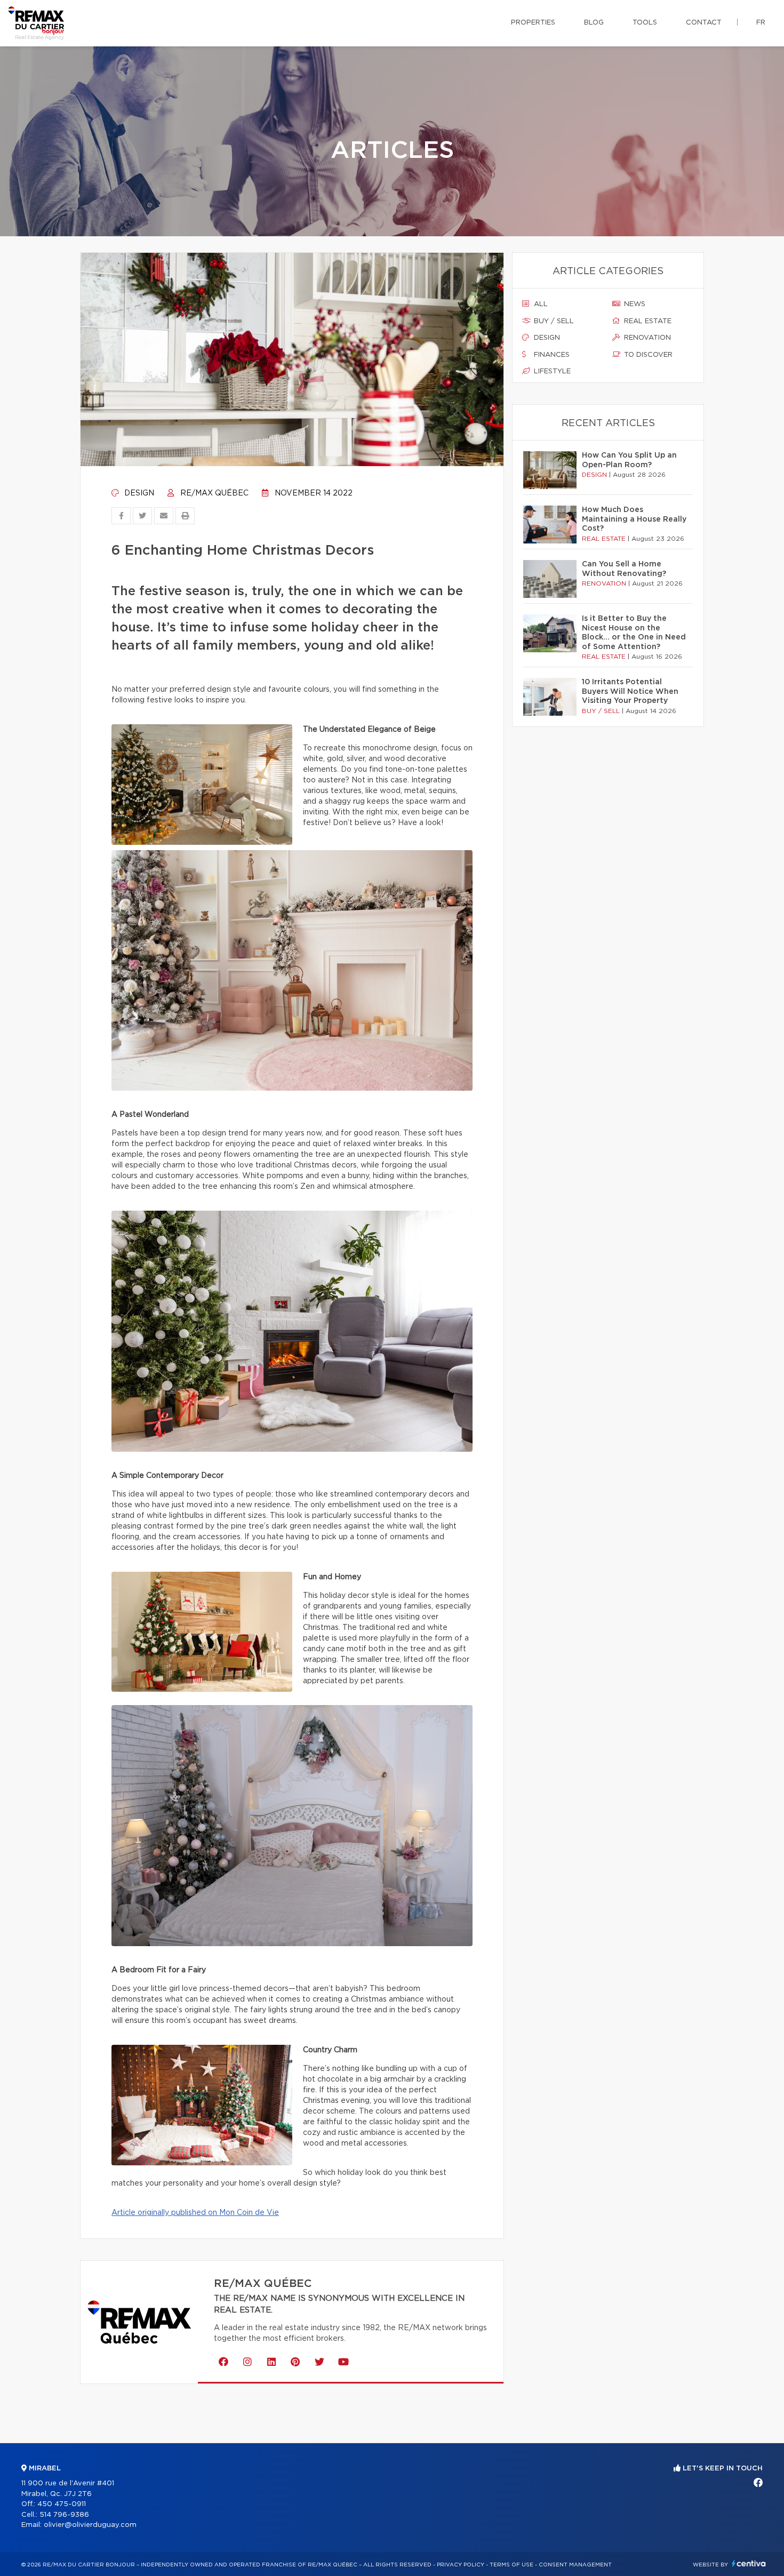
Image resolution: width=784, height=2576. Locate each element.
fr (761, 23)
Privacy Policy (461, 2565)
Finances (551, 355)
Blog (594, 23)
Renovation (646, 338)
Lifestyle (551, 371)
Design (138, 493)
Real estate (647, 321)
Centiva (749, 2563)
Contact (704, 23)
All (540, 304)
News (634, 304)
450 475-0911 (62, 2504)
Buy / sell (553, 321)
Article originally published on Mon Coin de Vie (195, 2213)
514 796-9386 (64, 2515)
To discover (647, 355)
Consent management (575, 2565)
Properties (533, 23)
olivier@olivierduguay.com (90, 2525)
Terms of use (511, 2565)
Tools (645, 23)
